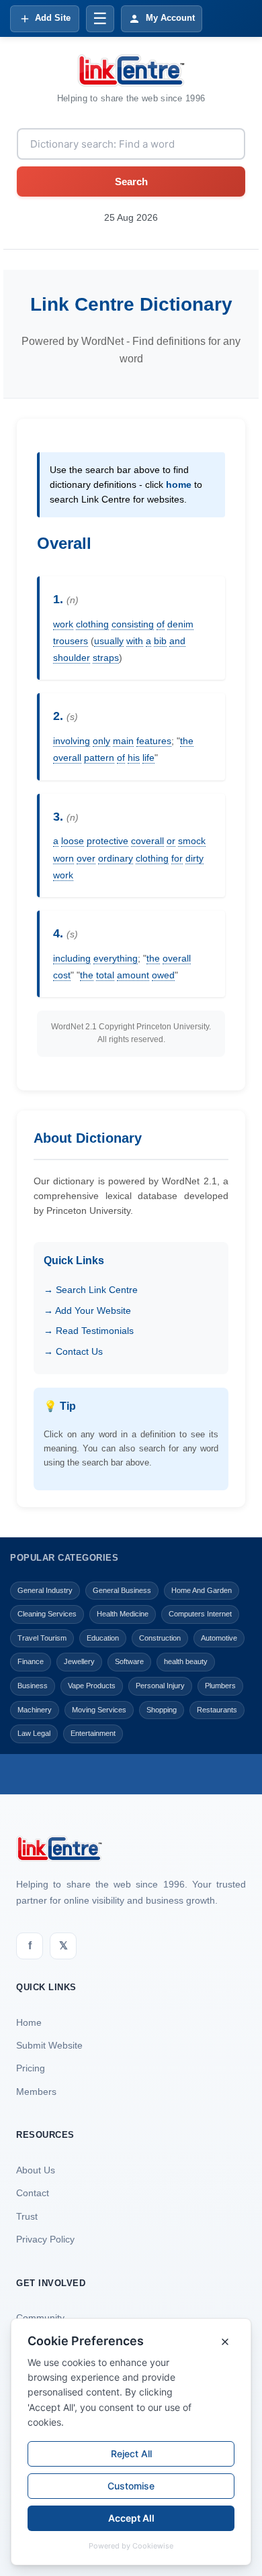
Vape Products (92, 1686)
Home (29, 2022)
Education (103, 1638)
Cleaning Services (47, 1614)
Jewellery (79, 1661)
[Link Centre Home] (131, 70)
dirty (194, 858)
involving (72, 741)
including (72, 958)
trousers (71, 641)
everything (116, 958)
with (135, 641)
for (177, 858)
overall (67, 758)
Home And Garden (202, 1590)
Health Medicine (123, 1614)
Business (33, 1686)
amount (133, 975)
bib (160, 641)
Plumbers (220, 1686)
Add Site (53, 18)
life (148, 758)
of (161, 624)
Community (40, 2318)
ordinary (116, 858)
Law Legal (34, 1733)
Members (36, 2092)
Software (129, 1661)
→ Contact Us (73, 1351)
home (179, 484)
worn (63, 858)
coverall (147, 841)
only (101, 741)
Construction (160, 1638)
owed (163, 975)
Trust (27, 2216)
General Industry (45, 1590)
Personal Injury (160, 1686)
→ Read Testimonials (89, 1331)
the (187, 741)
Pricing (31, 2068)
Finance (31, 1661)
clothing (92, 624)
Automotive (219, 1638)
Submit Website (49, 2045)
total (105, 975)
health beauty (186, 1661)
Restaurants (217, 1710)
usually (109, 641)
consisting (133, 624)
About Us (36, 2170)
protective (107, 841)
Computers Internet (200, 1614)
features (154, 741)
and (177, 641)
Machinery (35, 1710)
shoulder (72, 658)
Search (131, 182)
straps (106, 658)
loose (73, 841)
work (63, 624)
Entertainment (93, 1733)
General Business (122, 1590)
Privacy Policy (45, 2239)
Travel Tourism (42, 1638)
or (171, 841)
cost (62, 975)
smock (192, 841)
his (134, 758)
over (86, 858)
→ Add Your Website (87, 1310)
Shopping (162, 1710)
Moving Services (99, 1710)
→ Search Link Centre (91, 1290)
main (123, 741)
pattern (99, 758)
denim (180, 624)
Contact (33, 2193)
